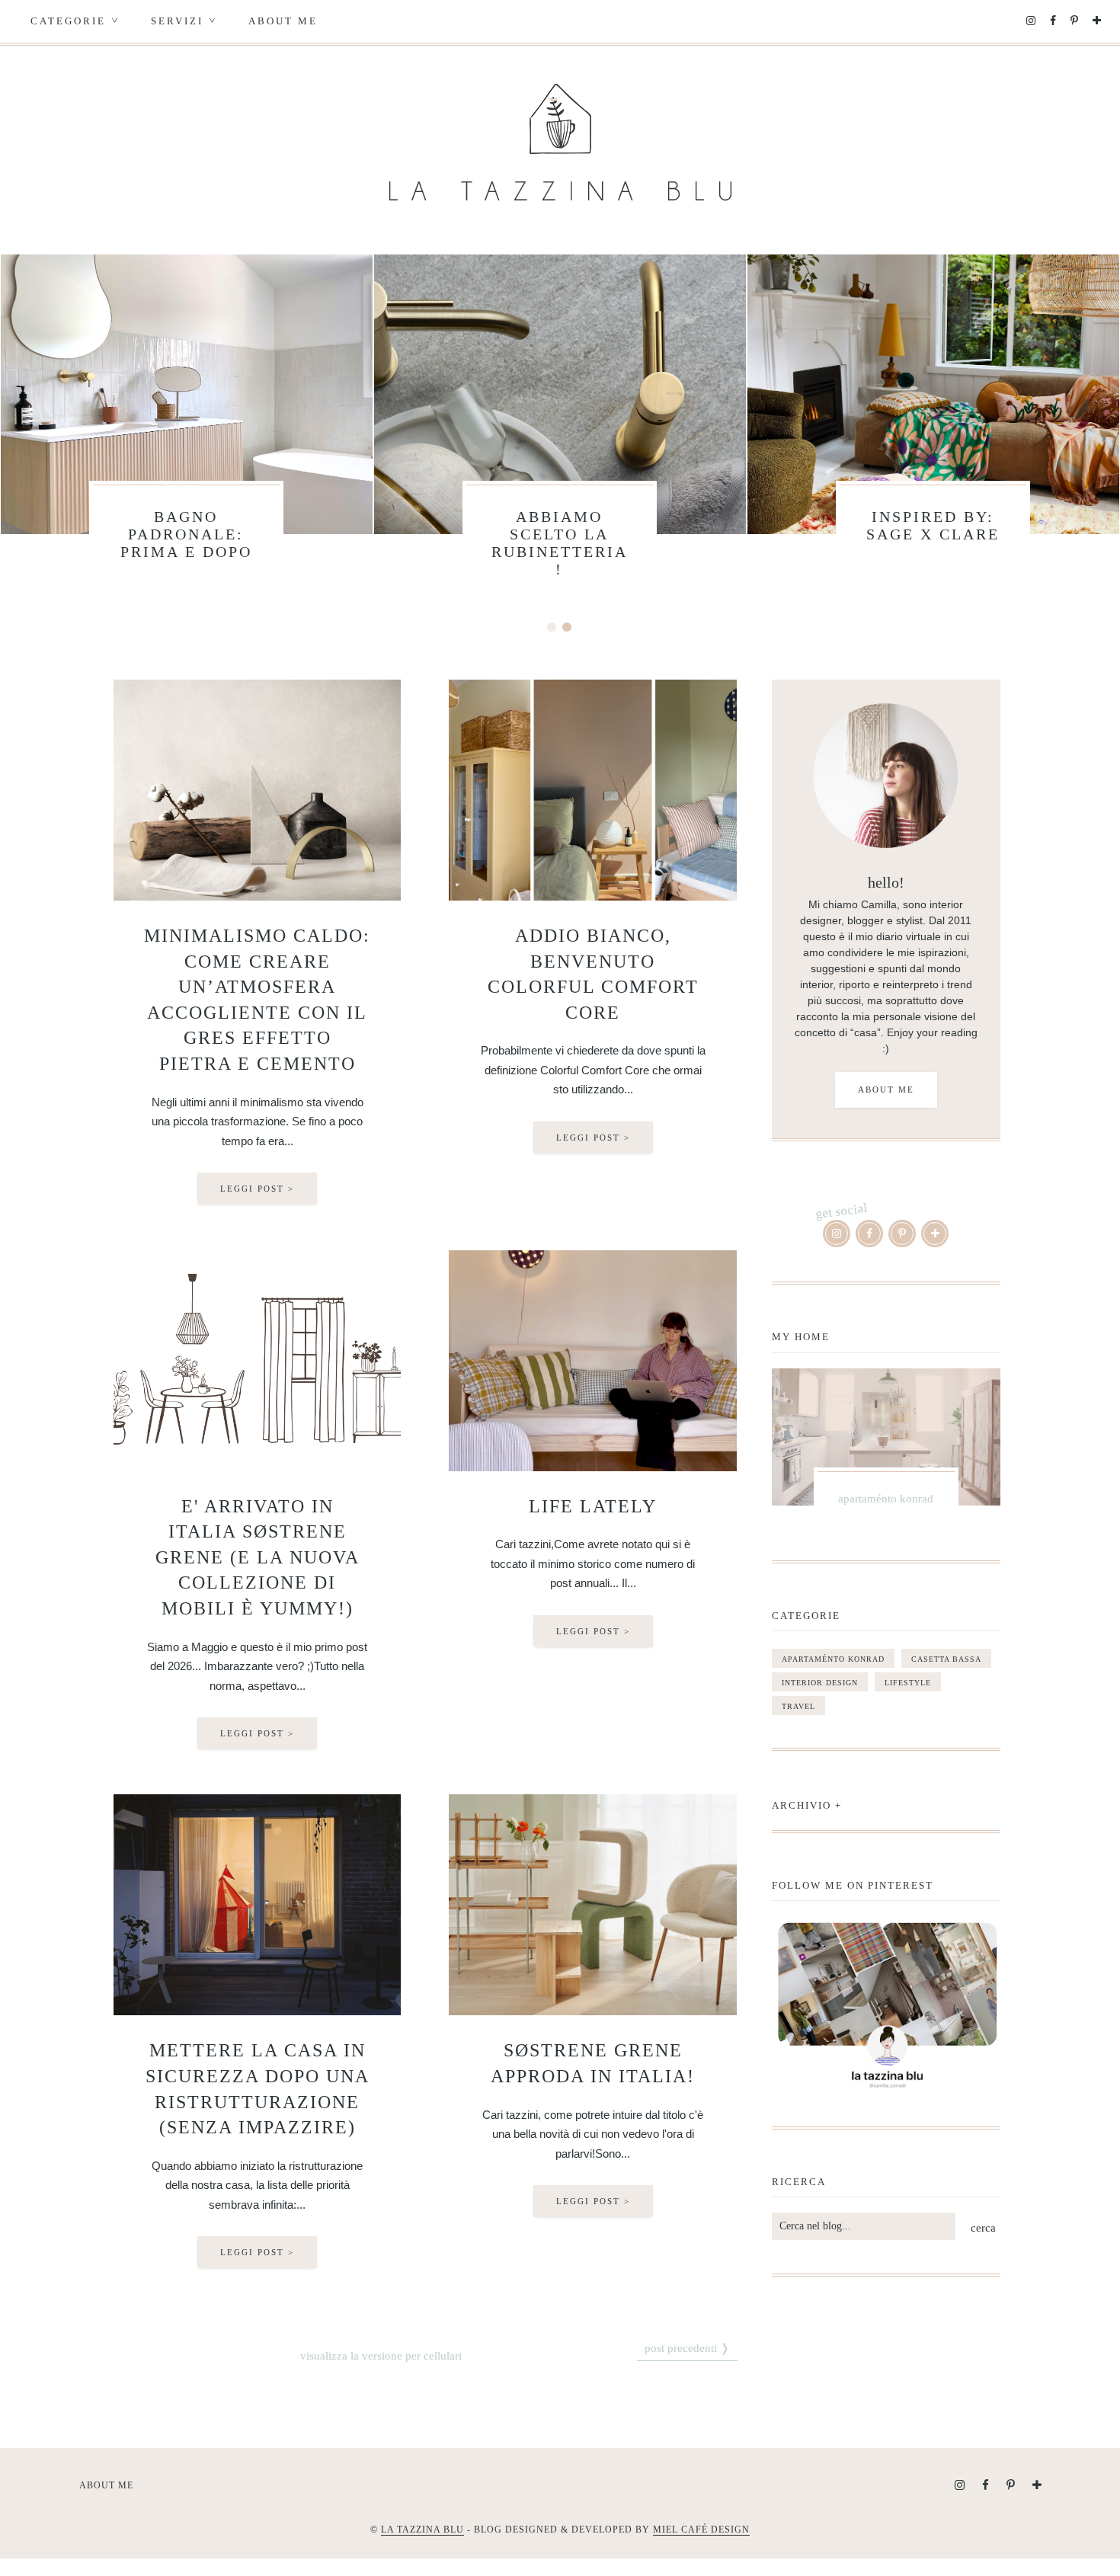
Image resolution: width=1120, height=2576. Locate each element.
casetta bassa (946, 1659)
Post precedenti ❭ (687, 2348)
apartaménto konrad (833, 1659)
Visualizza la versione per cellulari (381, 2356)
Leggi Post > (257, 1189)
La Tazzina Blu (422, 2530)
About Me (283, 21)
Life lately (593, 1506)
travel (798, 1706)
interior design (820, 1683)
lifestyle (908, 1683)
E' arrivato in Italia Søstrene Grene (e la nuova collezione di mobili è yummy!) (258, 1557)
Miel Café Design (701, 2530)
